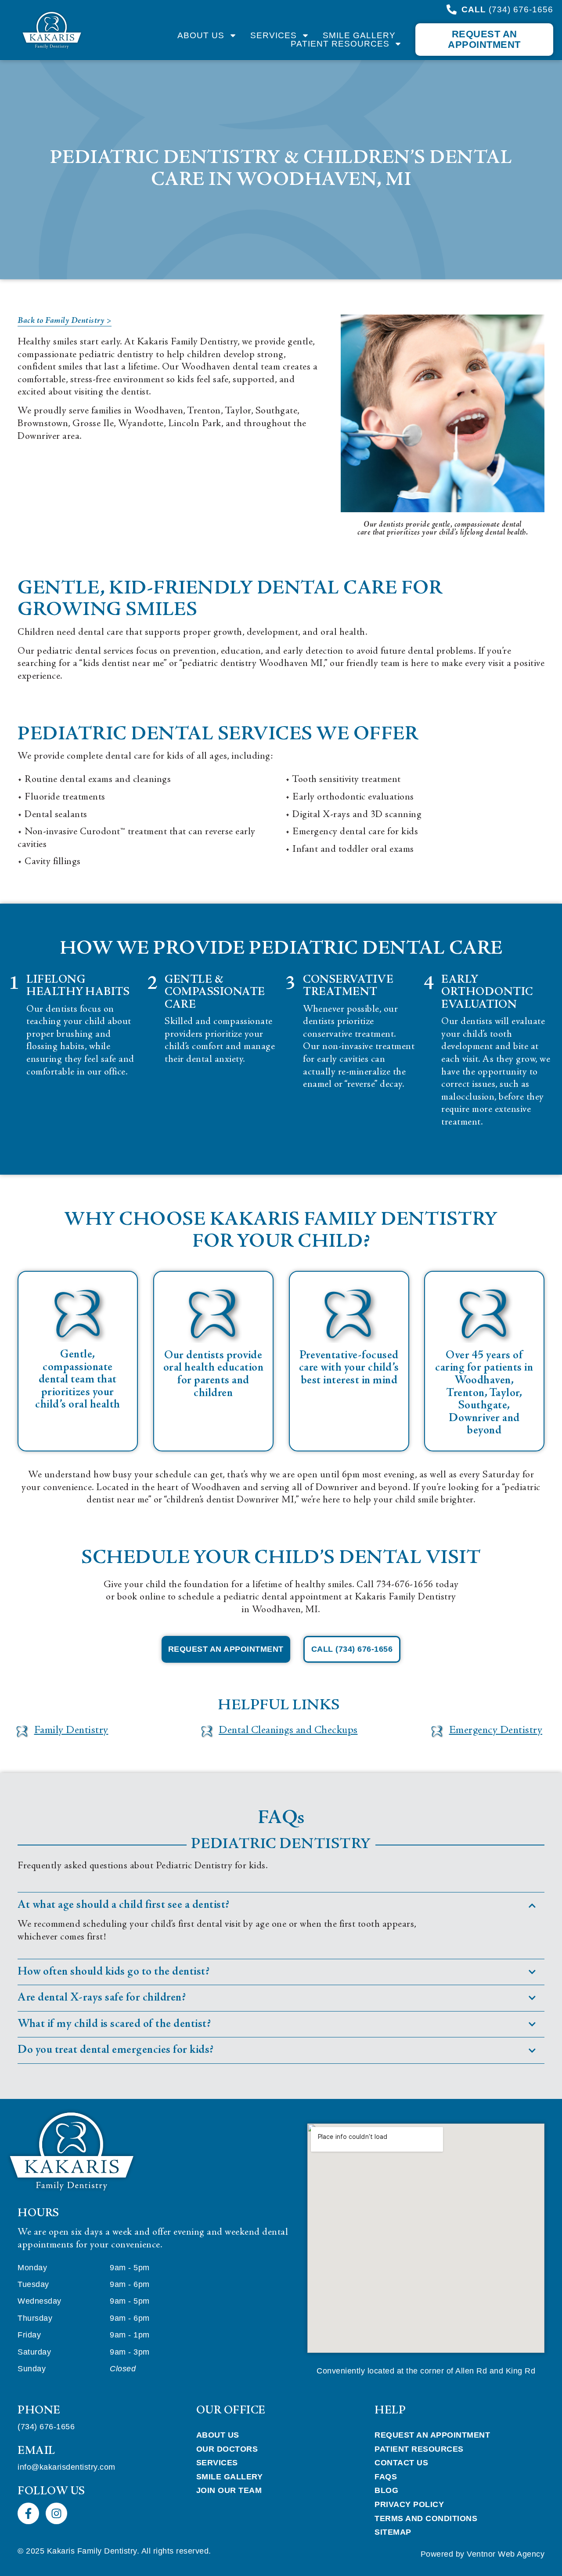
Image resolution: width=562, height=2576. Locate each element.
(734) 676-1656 (46, 2427)
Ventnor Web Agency (506, 2554)
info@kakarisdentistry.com (67, 2467)
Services (274, 35)
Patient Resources (340, 44)
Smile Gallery (359, 35)
